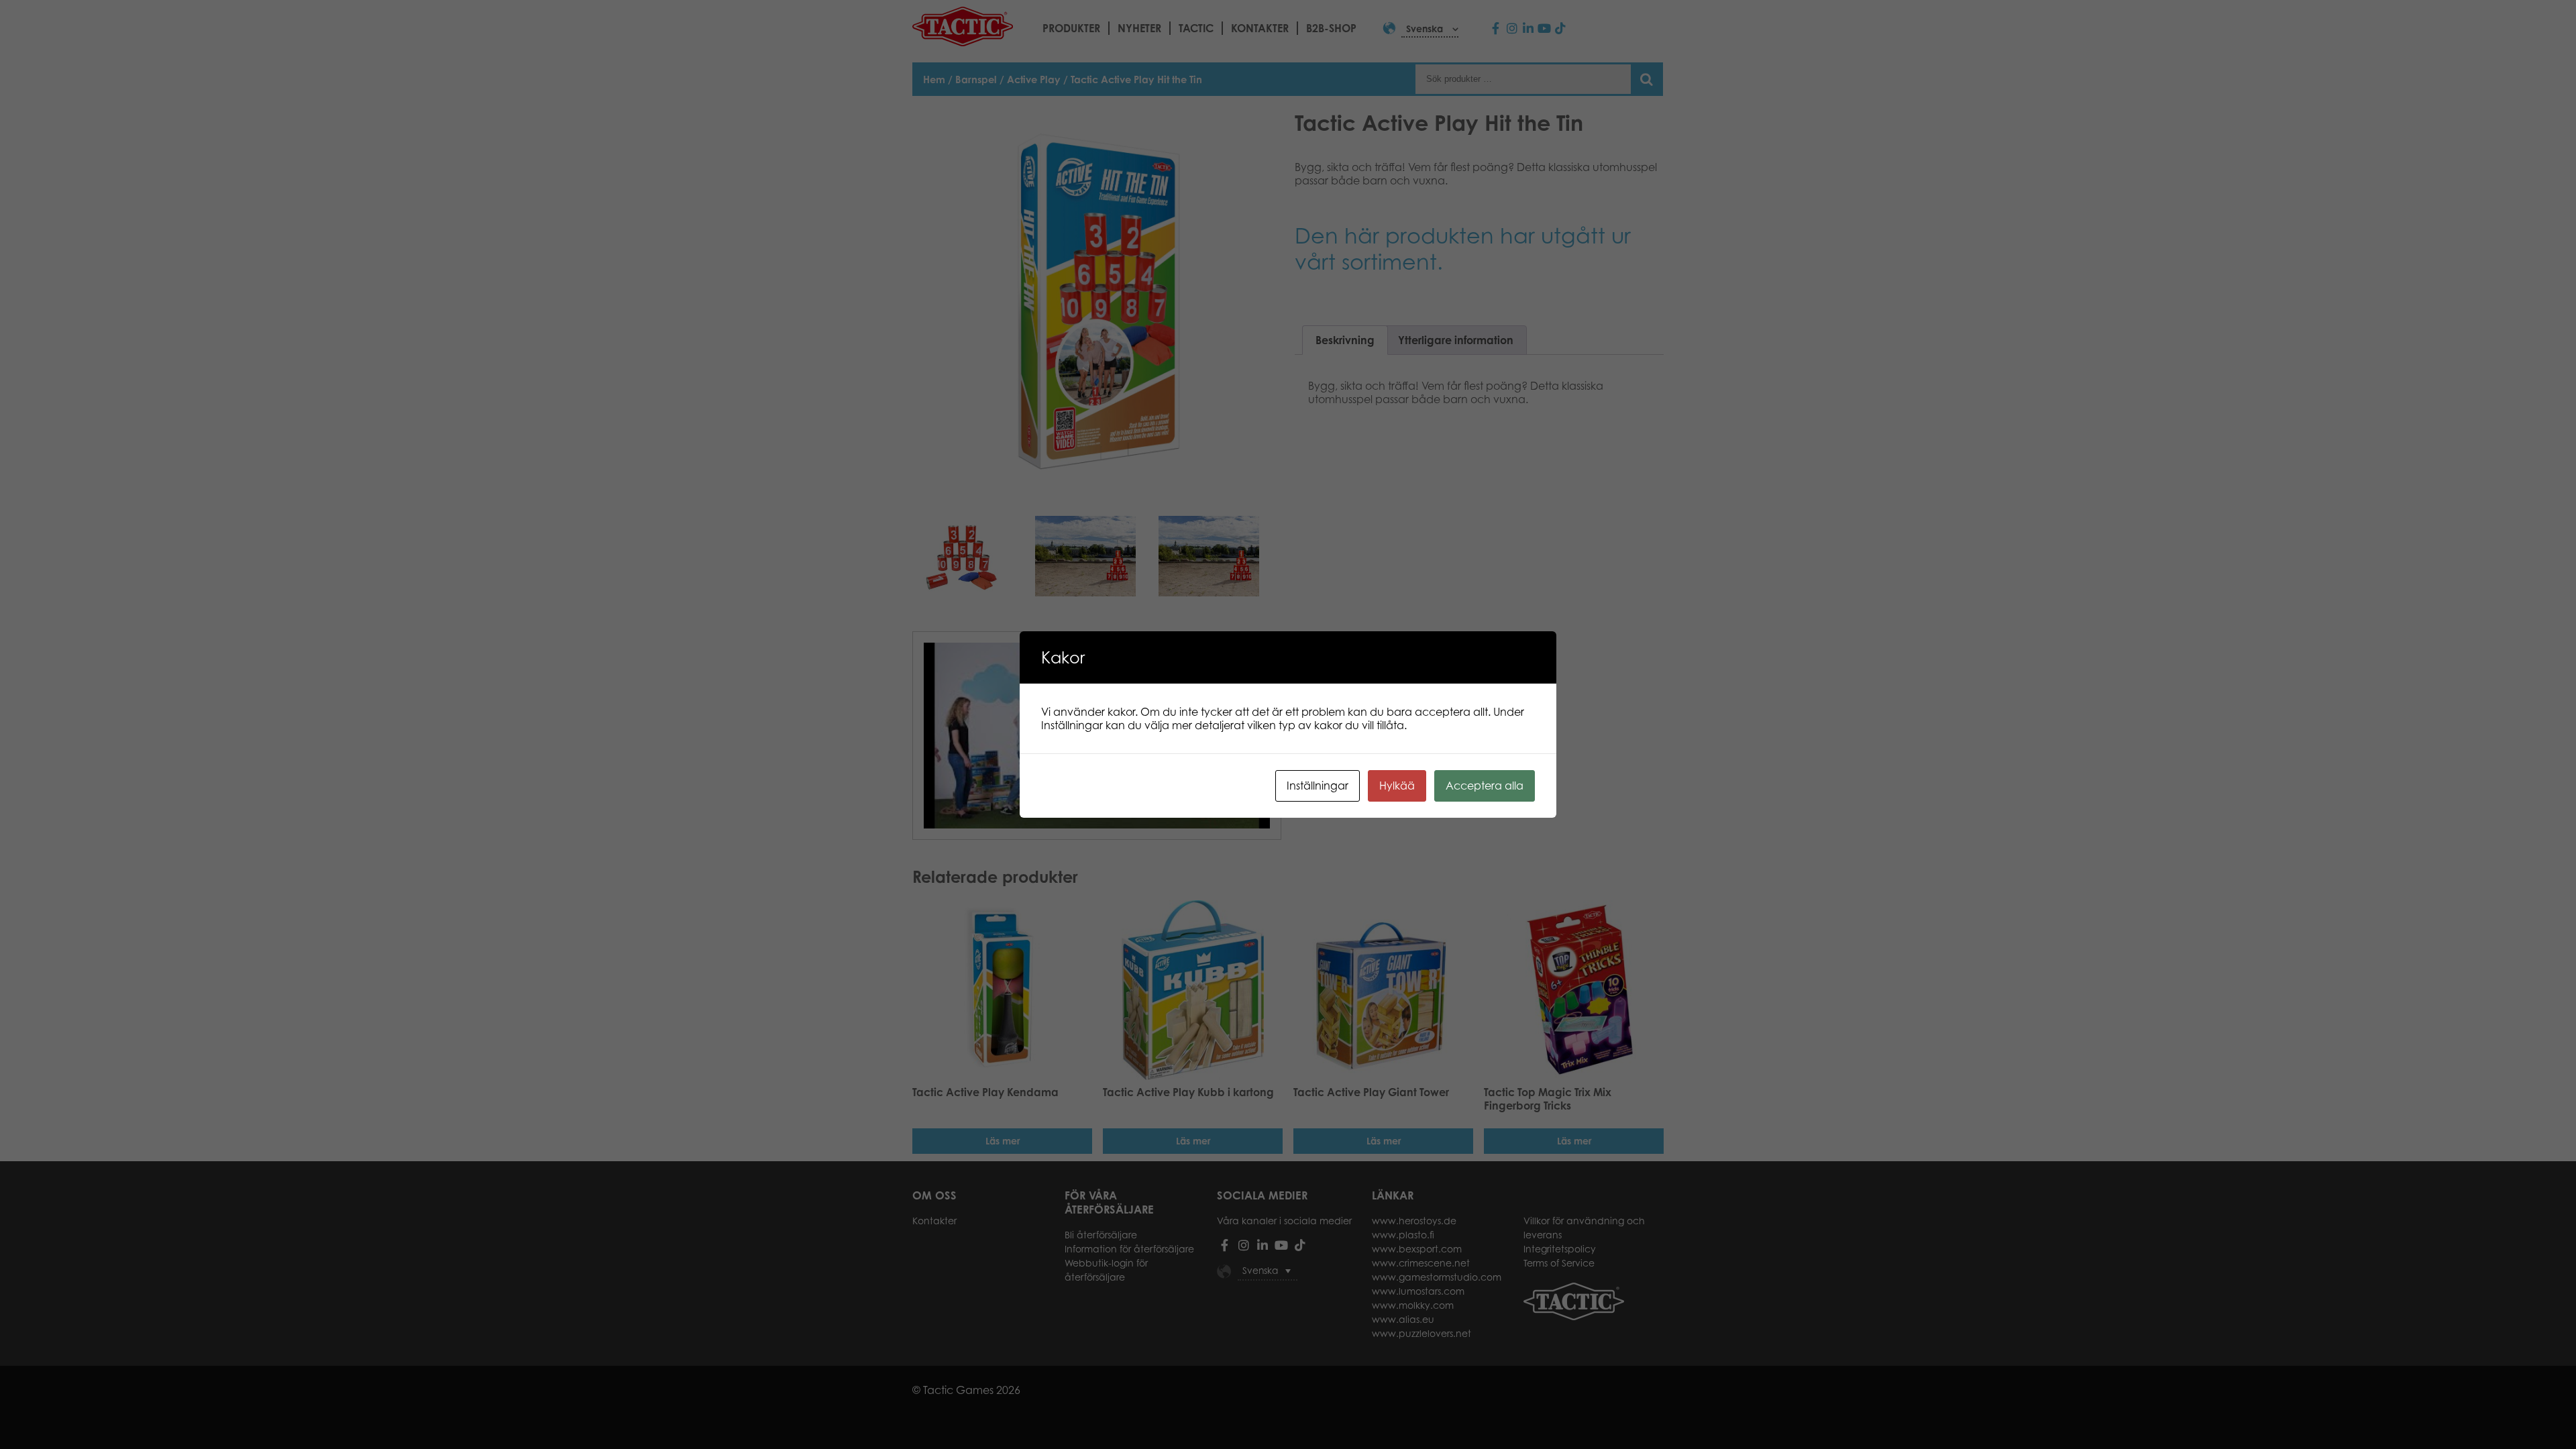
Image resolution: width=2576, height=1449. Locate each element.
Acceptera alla (1485, 786)
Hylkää (1397, 786)
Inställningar (1318, 786)
